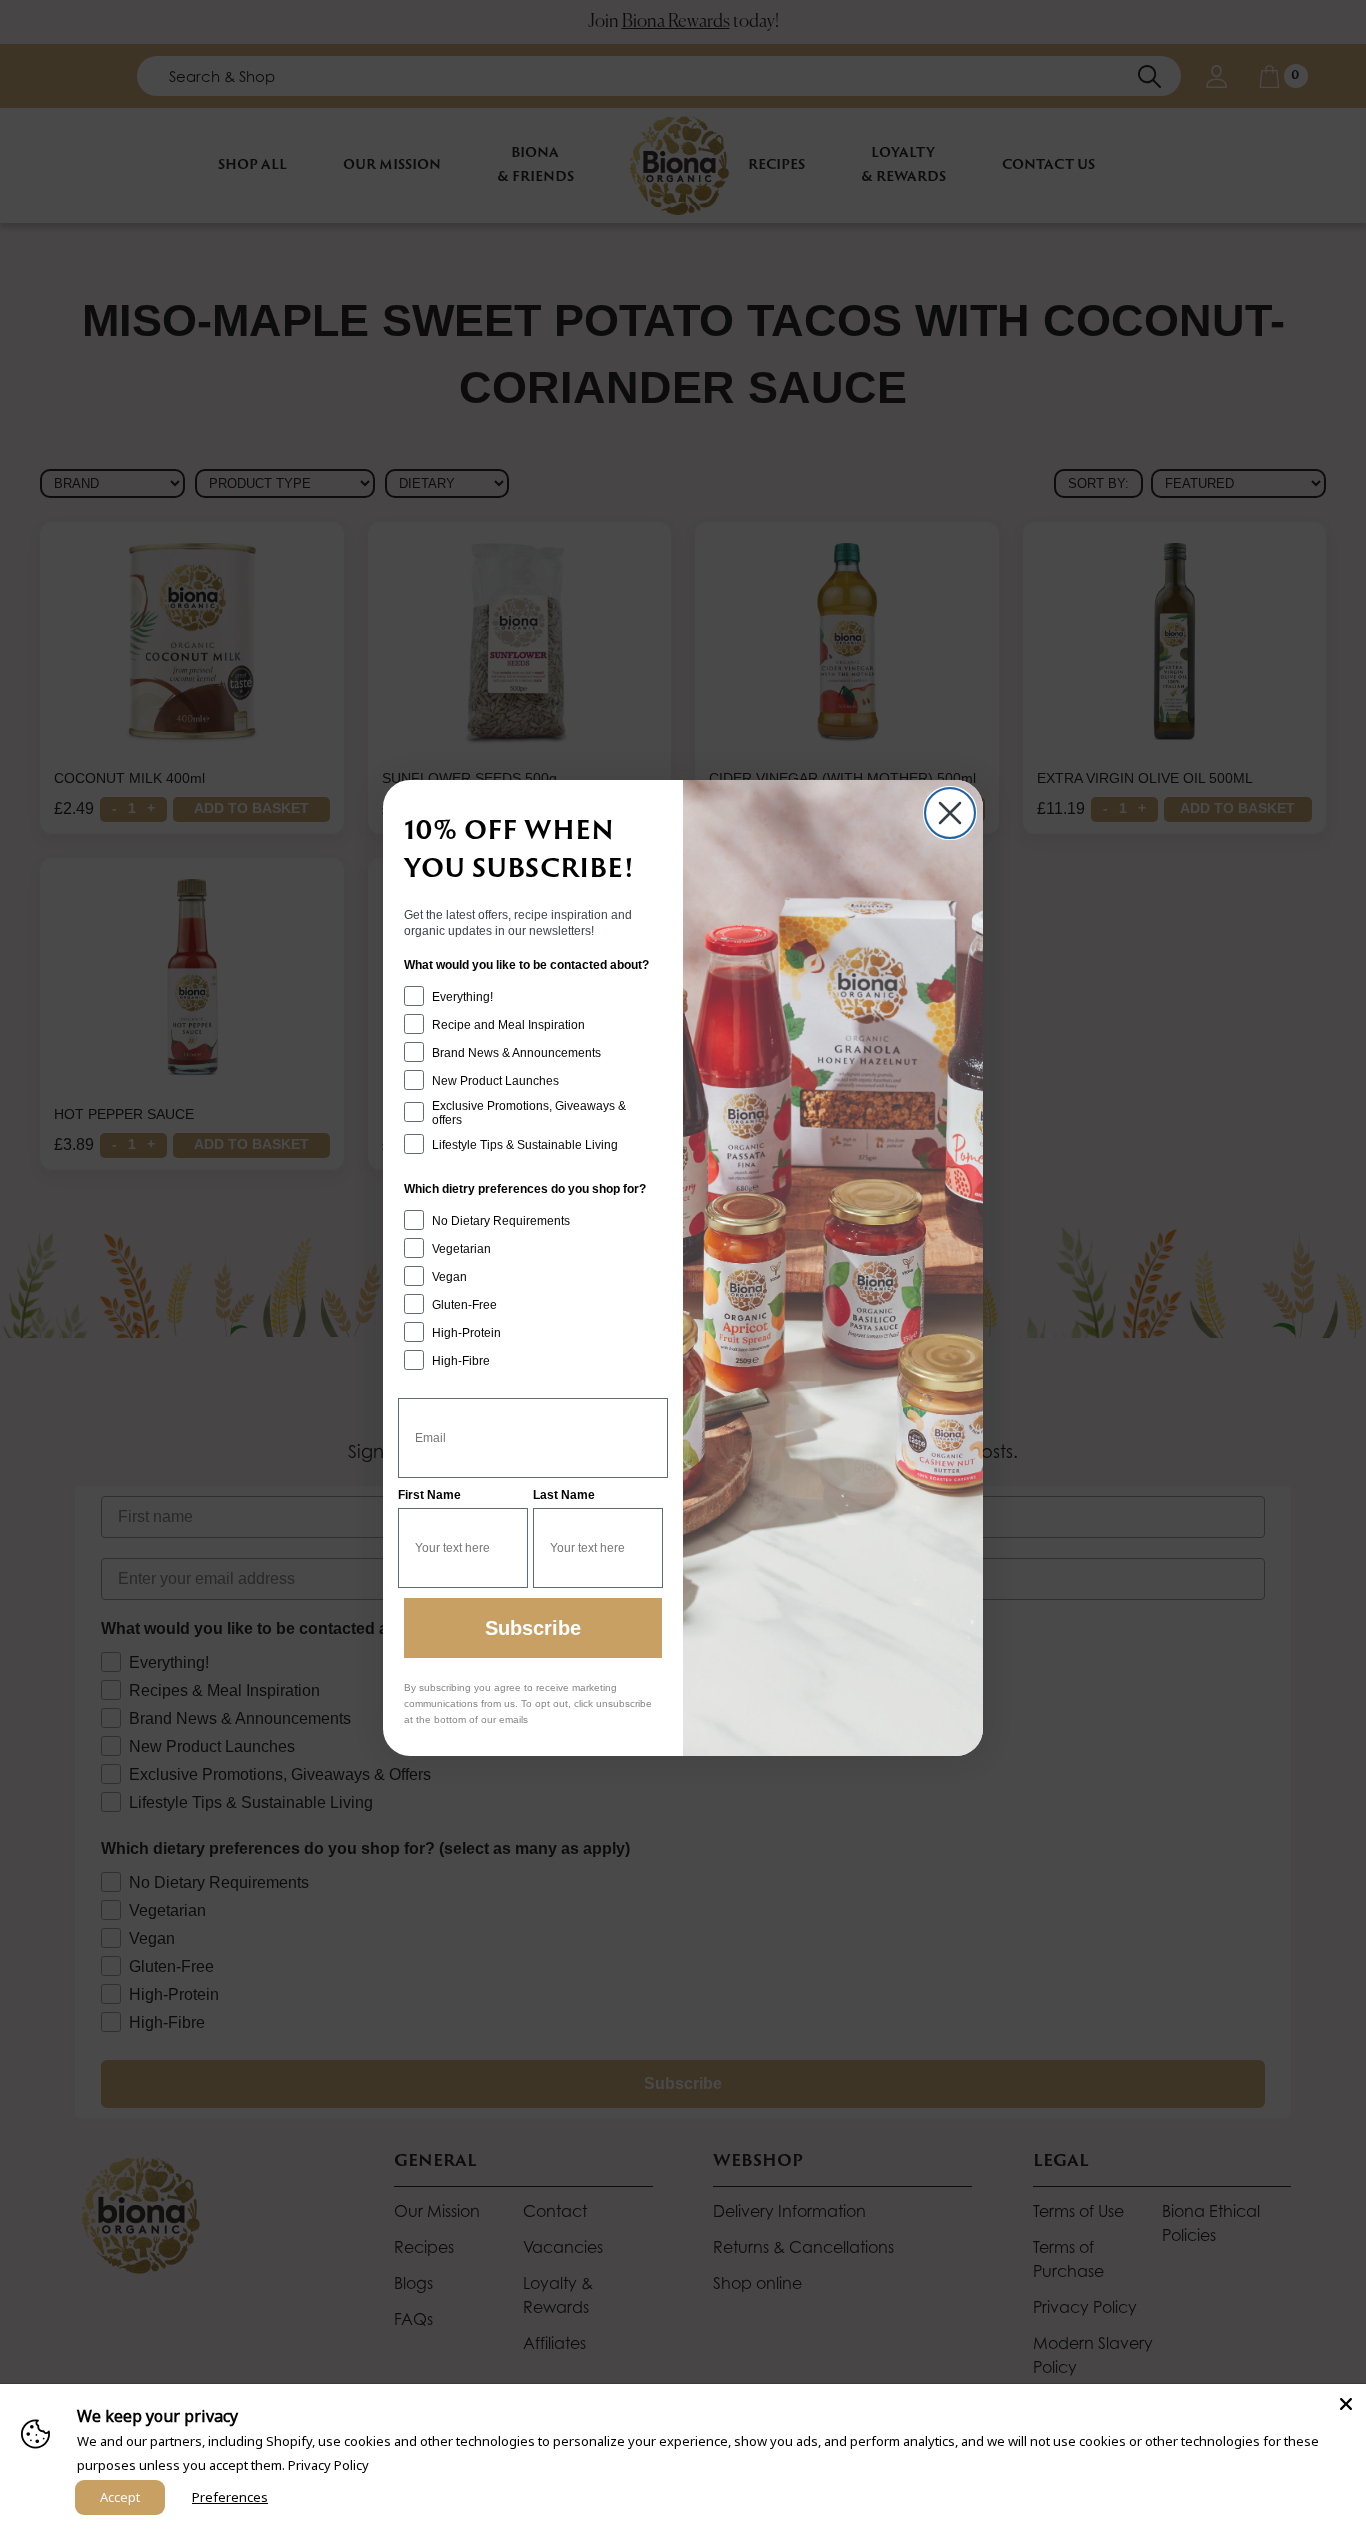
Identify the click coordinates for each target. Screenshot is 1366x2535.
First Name (429, 1495)
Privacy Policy (328, 2465)
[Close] (1346, 2404)
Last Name (564, 1495)
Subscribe (533, 1628)
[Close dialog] (950, 813)
